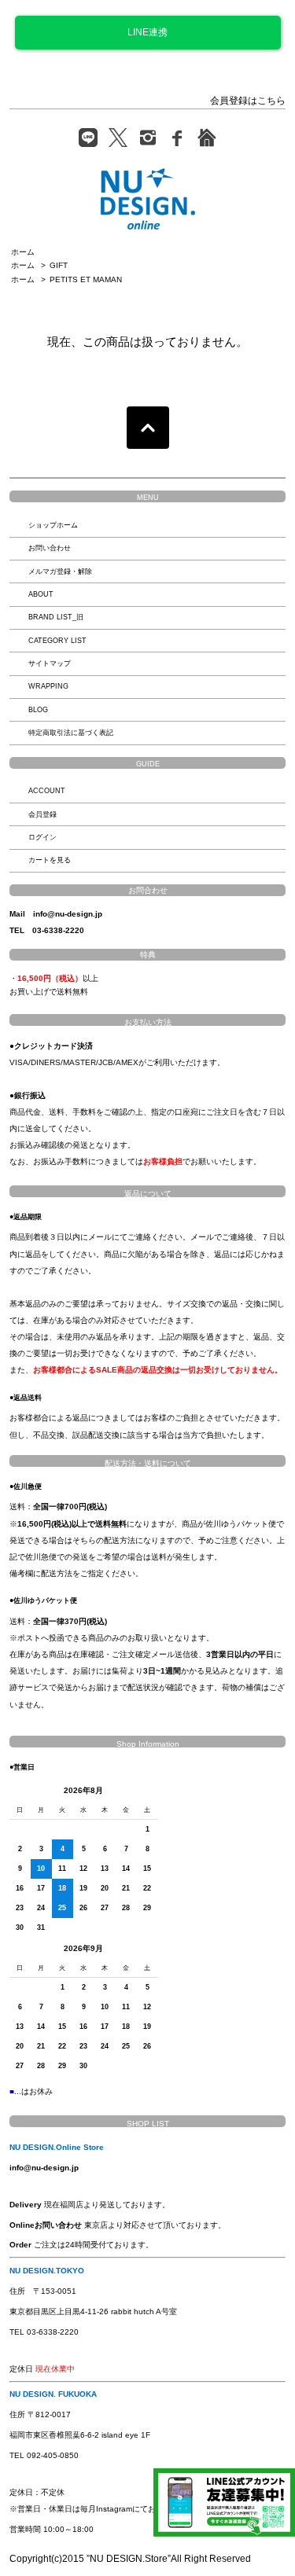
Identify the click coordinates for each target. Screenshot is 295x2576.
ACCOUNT (47, 791)
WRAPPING (48, 686)
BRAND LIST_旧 (56, 617)
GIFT (59, 265)
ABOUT (41, 594)
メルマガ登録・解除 (60, 571)
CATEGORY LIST (57, 641)
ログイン (42, 837)
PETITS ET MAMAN (86, 279)
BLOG (38, 710)
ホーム (23, 252)
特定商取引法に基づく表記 (71, 733)
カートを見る (50, 860)
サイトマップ (50, 663)
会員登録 (42, 814)
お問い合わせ (50, 548)
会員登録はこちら (248, 101)
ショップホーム (53, 525)
